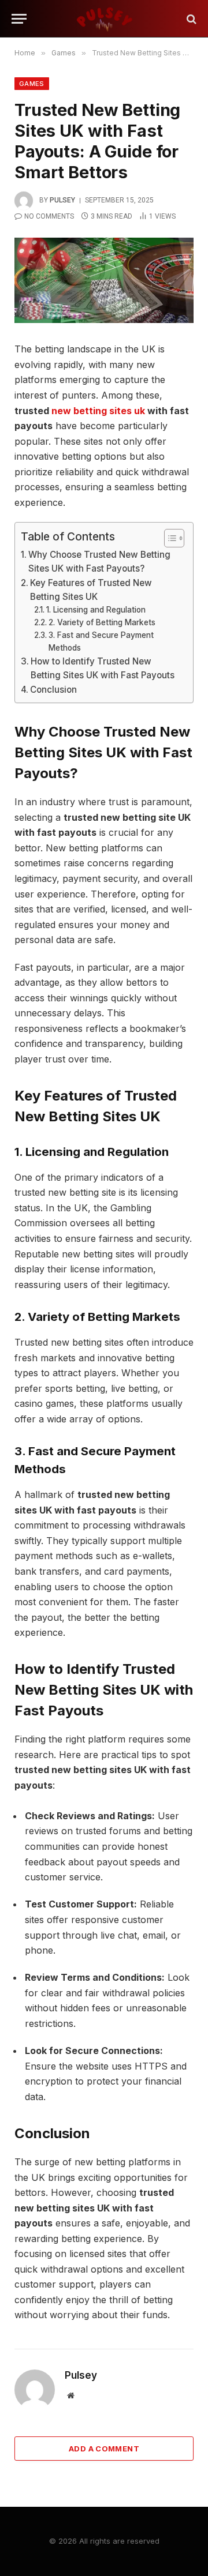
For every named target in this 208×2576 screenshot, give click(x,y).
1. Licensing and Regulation (96, 610)
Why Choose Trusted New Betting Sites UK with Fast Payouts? (99, 562)
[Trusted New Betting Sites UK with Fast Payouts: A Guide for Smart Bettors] (104, 280)
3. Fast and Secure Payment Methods (101, 641)
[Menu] (19, 19)
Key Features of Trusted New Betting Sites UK (91, 590)
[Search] (190, 19)
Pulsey (62, 200)
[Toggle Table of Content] (168, 538)
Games (32, 84)
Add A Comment (104, 2449)
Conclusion (53, 690)
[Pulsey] (104, 19)
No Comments (49, 216)
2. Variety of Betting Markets (102, 622)
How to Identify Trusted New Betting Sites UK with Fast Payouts (103, 668)
